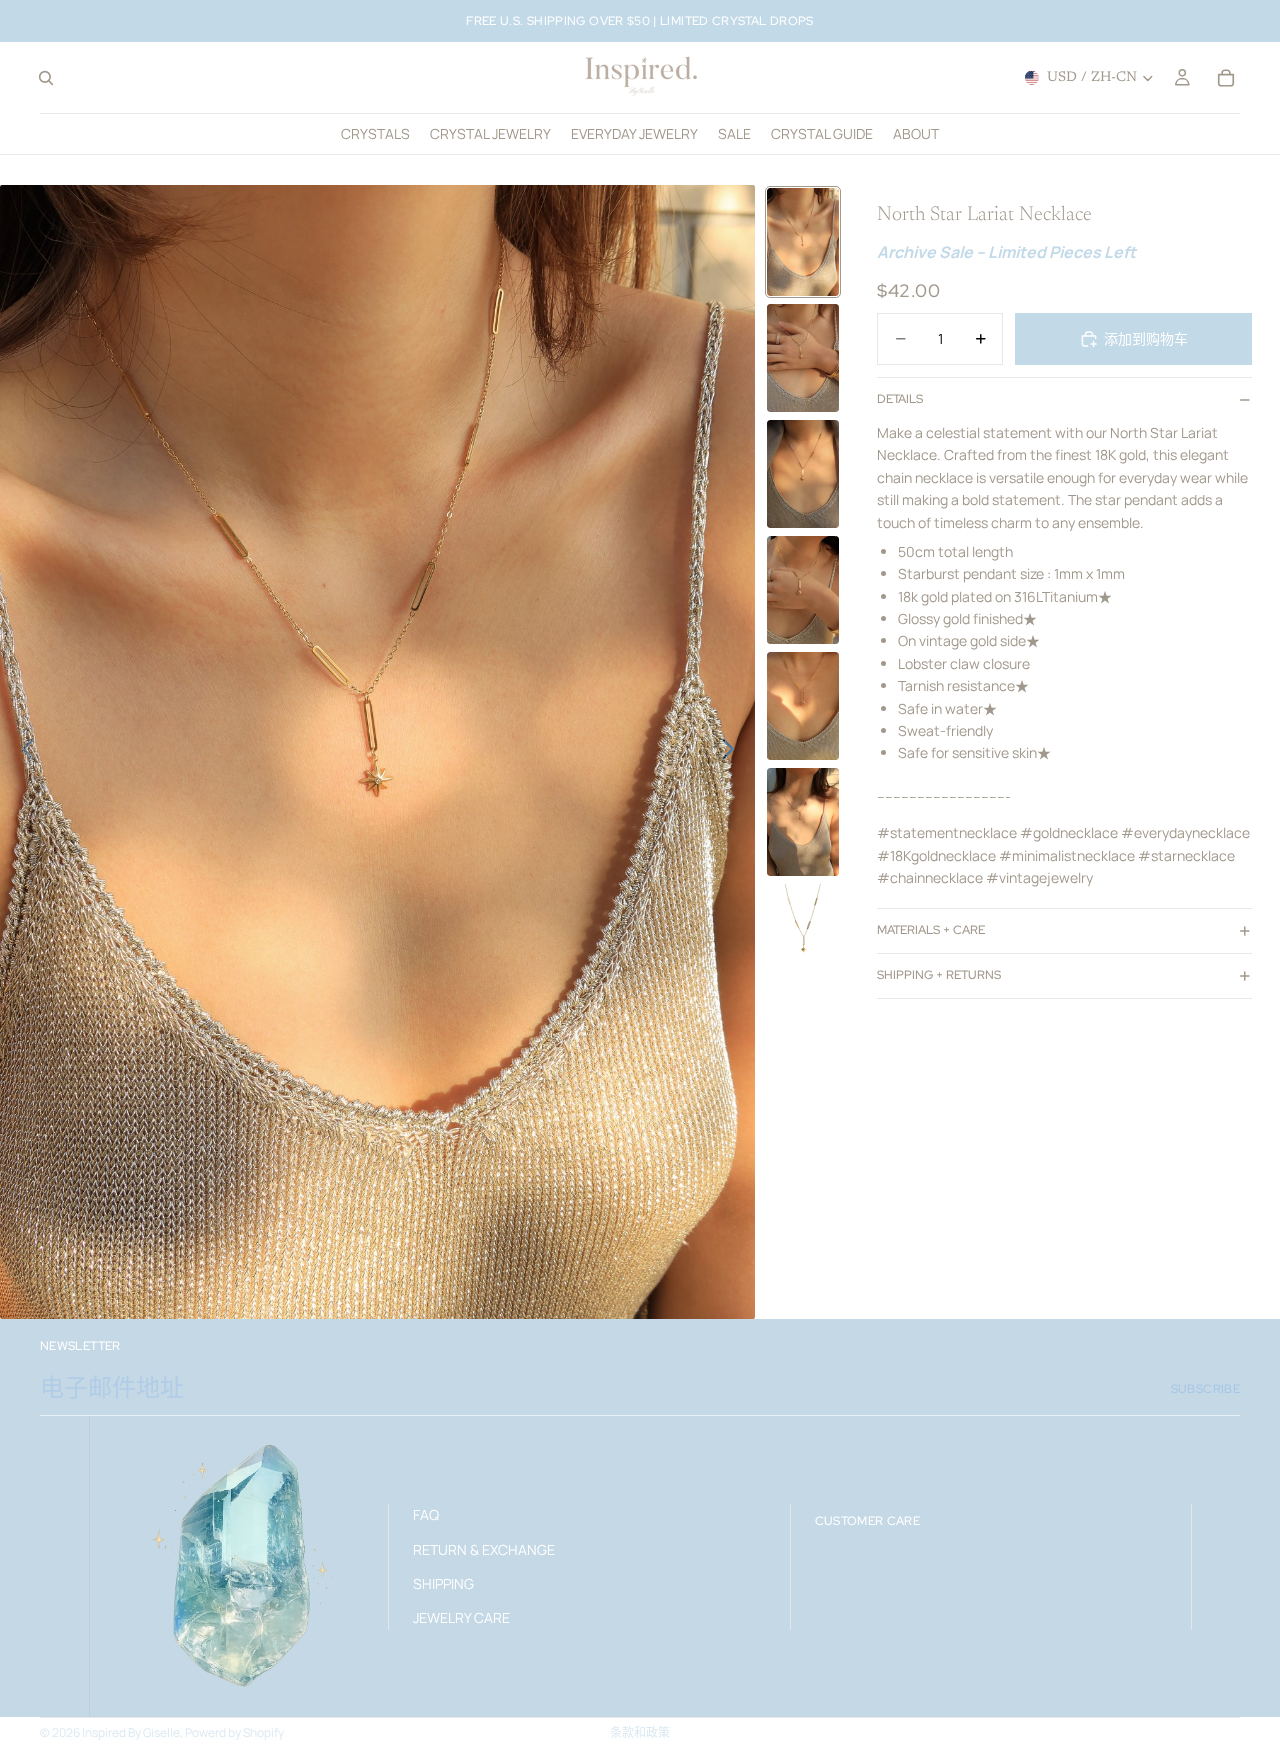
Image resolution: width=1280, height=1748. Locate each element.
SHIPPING (443, 1583)
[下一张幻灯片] (733, 752)
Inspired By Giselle (131, 1732)
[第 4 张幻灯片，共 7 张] (803, 590)
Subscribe (1205, 1389)
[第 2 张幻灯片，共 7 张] (803, 358)
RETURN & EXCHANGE (484, 1548)
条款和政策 (640, 1732)
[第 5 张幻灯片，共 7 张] (803, 706)
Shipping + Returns (939, 975)
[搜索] (46, 78)
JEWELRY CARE (461, 1617)
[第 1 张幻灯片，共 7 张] (803, 242)
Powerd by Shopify (234, 1732)
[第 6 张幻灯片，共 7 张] (803, 822)
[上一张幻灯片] (22, 752)
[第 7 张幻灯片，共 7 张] (803, 929)
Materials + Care (931, 930)
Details (900, 399)
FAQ (426, 1514)
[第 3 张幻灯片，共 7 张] (803, 474)
